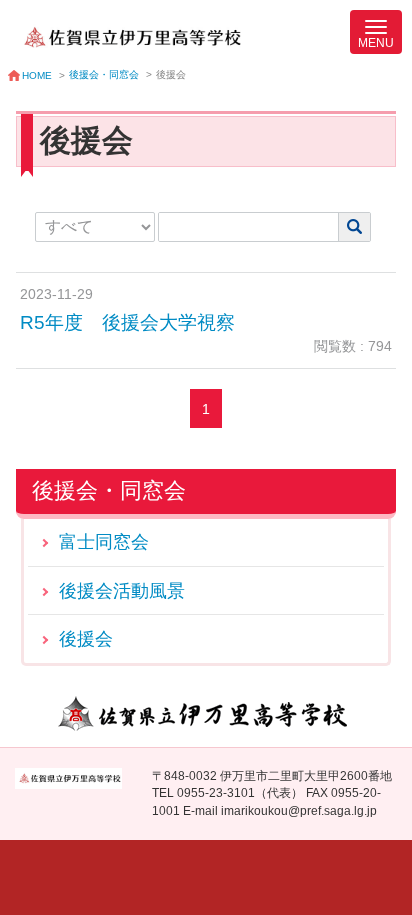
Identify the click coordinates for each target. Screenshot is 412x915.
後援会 (86, 638)
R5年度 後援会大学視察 (127, 322)
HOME (37, 75)
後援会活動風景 (122, 590)
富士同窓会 (104, 541)
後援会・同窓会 (104, 74)
